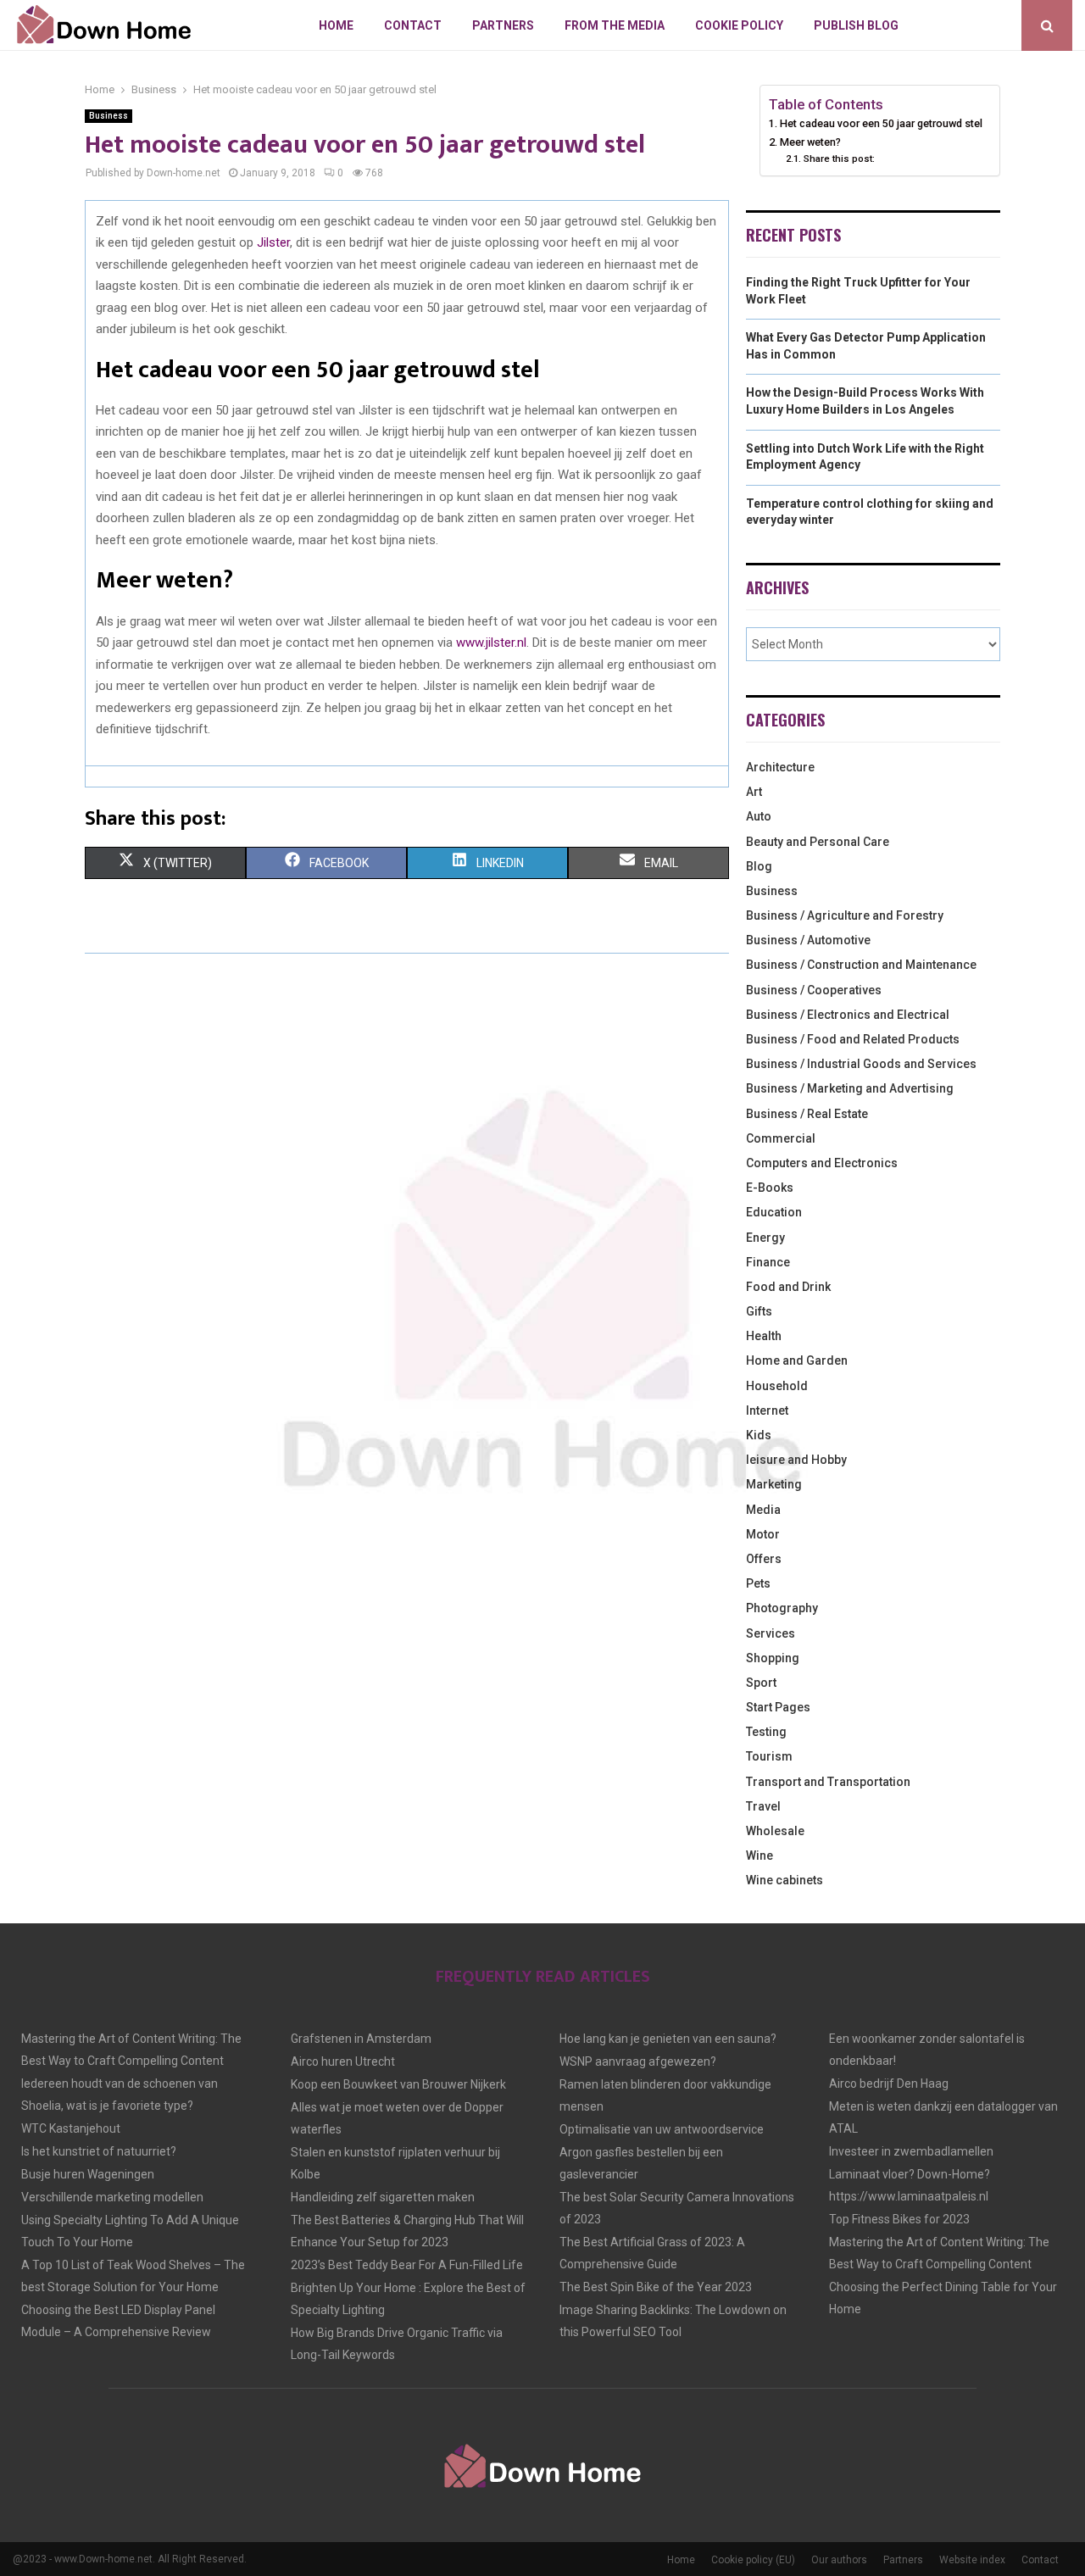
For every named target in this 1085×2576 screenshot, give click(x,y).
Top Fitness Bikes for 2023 (899, 2219)
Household (777, 1386)
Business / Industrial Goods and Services (861, 1064)
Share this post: (839, 159)
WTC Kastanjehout (71, 2128)
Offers (764, 1559)
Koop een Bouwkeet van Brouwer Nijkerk (398, 2084)
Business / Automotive (808, 940)
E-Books (770, 1188)
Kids (759, 1435)
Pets (758, 1583)
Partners (503, 25)
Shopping (773, 1658)
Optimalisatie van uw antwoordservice (662, 2129)
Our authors (839, 2560)
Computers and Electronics (822, 1163)
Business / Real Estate (807, 1114)
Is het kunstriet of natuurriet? (99, 2151)
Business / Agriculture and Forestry (845, 915)
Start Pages (778, 1707)
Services (771, 1633)
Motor (763, 1534)
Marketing (774, 1484)
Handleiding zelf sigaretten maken (383, 2197)
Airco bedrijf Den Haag (889, 2084)
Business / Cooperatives (814, 990)
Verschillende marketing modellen (112, 2197)
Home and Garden (797, 1360)
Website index (972, 2560)
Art (754, 792)
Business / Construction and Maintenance (861, 965)
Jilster (273, 242)
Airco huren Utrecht (343, 2061)
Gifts (759, 1311)
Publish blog (856, 25)
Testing (766, 1732)
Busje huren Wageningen (88, 2174)
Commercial (781, 1138)
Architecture (780, 767)
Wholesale (775, 1831)
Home (336, 25)
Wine (759, 1855)
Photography (782, 1608)
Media (763, 1510)
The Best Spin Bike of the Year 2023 (656, 2287)
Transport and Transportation (828, 1782)
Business (108, 116)
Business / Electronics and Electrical (848, 1015)
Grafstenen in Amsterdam (361, 2039)
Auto (759, 816)
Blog (759, 866)
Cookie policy (739, 25)
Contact (413, 25)
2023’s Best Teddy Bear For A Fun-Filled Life (407, 2265)
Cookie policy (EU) (753, 2560)
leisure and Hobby (796, 1460)
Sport (761, 1683)
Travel (763, 1806)
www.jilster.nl (491, 643)
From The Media (615, 25)
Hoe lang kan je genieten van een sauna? (668, 2039)
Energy (765, 1238)
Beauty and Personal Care (818, 842)
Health (764, 1336)
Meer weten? (810, 142)
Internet (767, 1410)
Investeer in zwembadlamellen (911, 2151)
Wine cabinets (785, 1880)
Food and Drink (788, 1287)
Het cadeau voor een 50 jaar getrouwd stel (881, 123)
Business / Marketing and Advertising (850, 1088)
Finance (768, 1262)
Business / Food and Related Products (853, 1039)
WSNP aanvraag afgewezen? (638, 2061)
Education (774, 1212)
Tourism (769, 1756)
